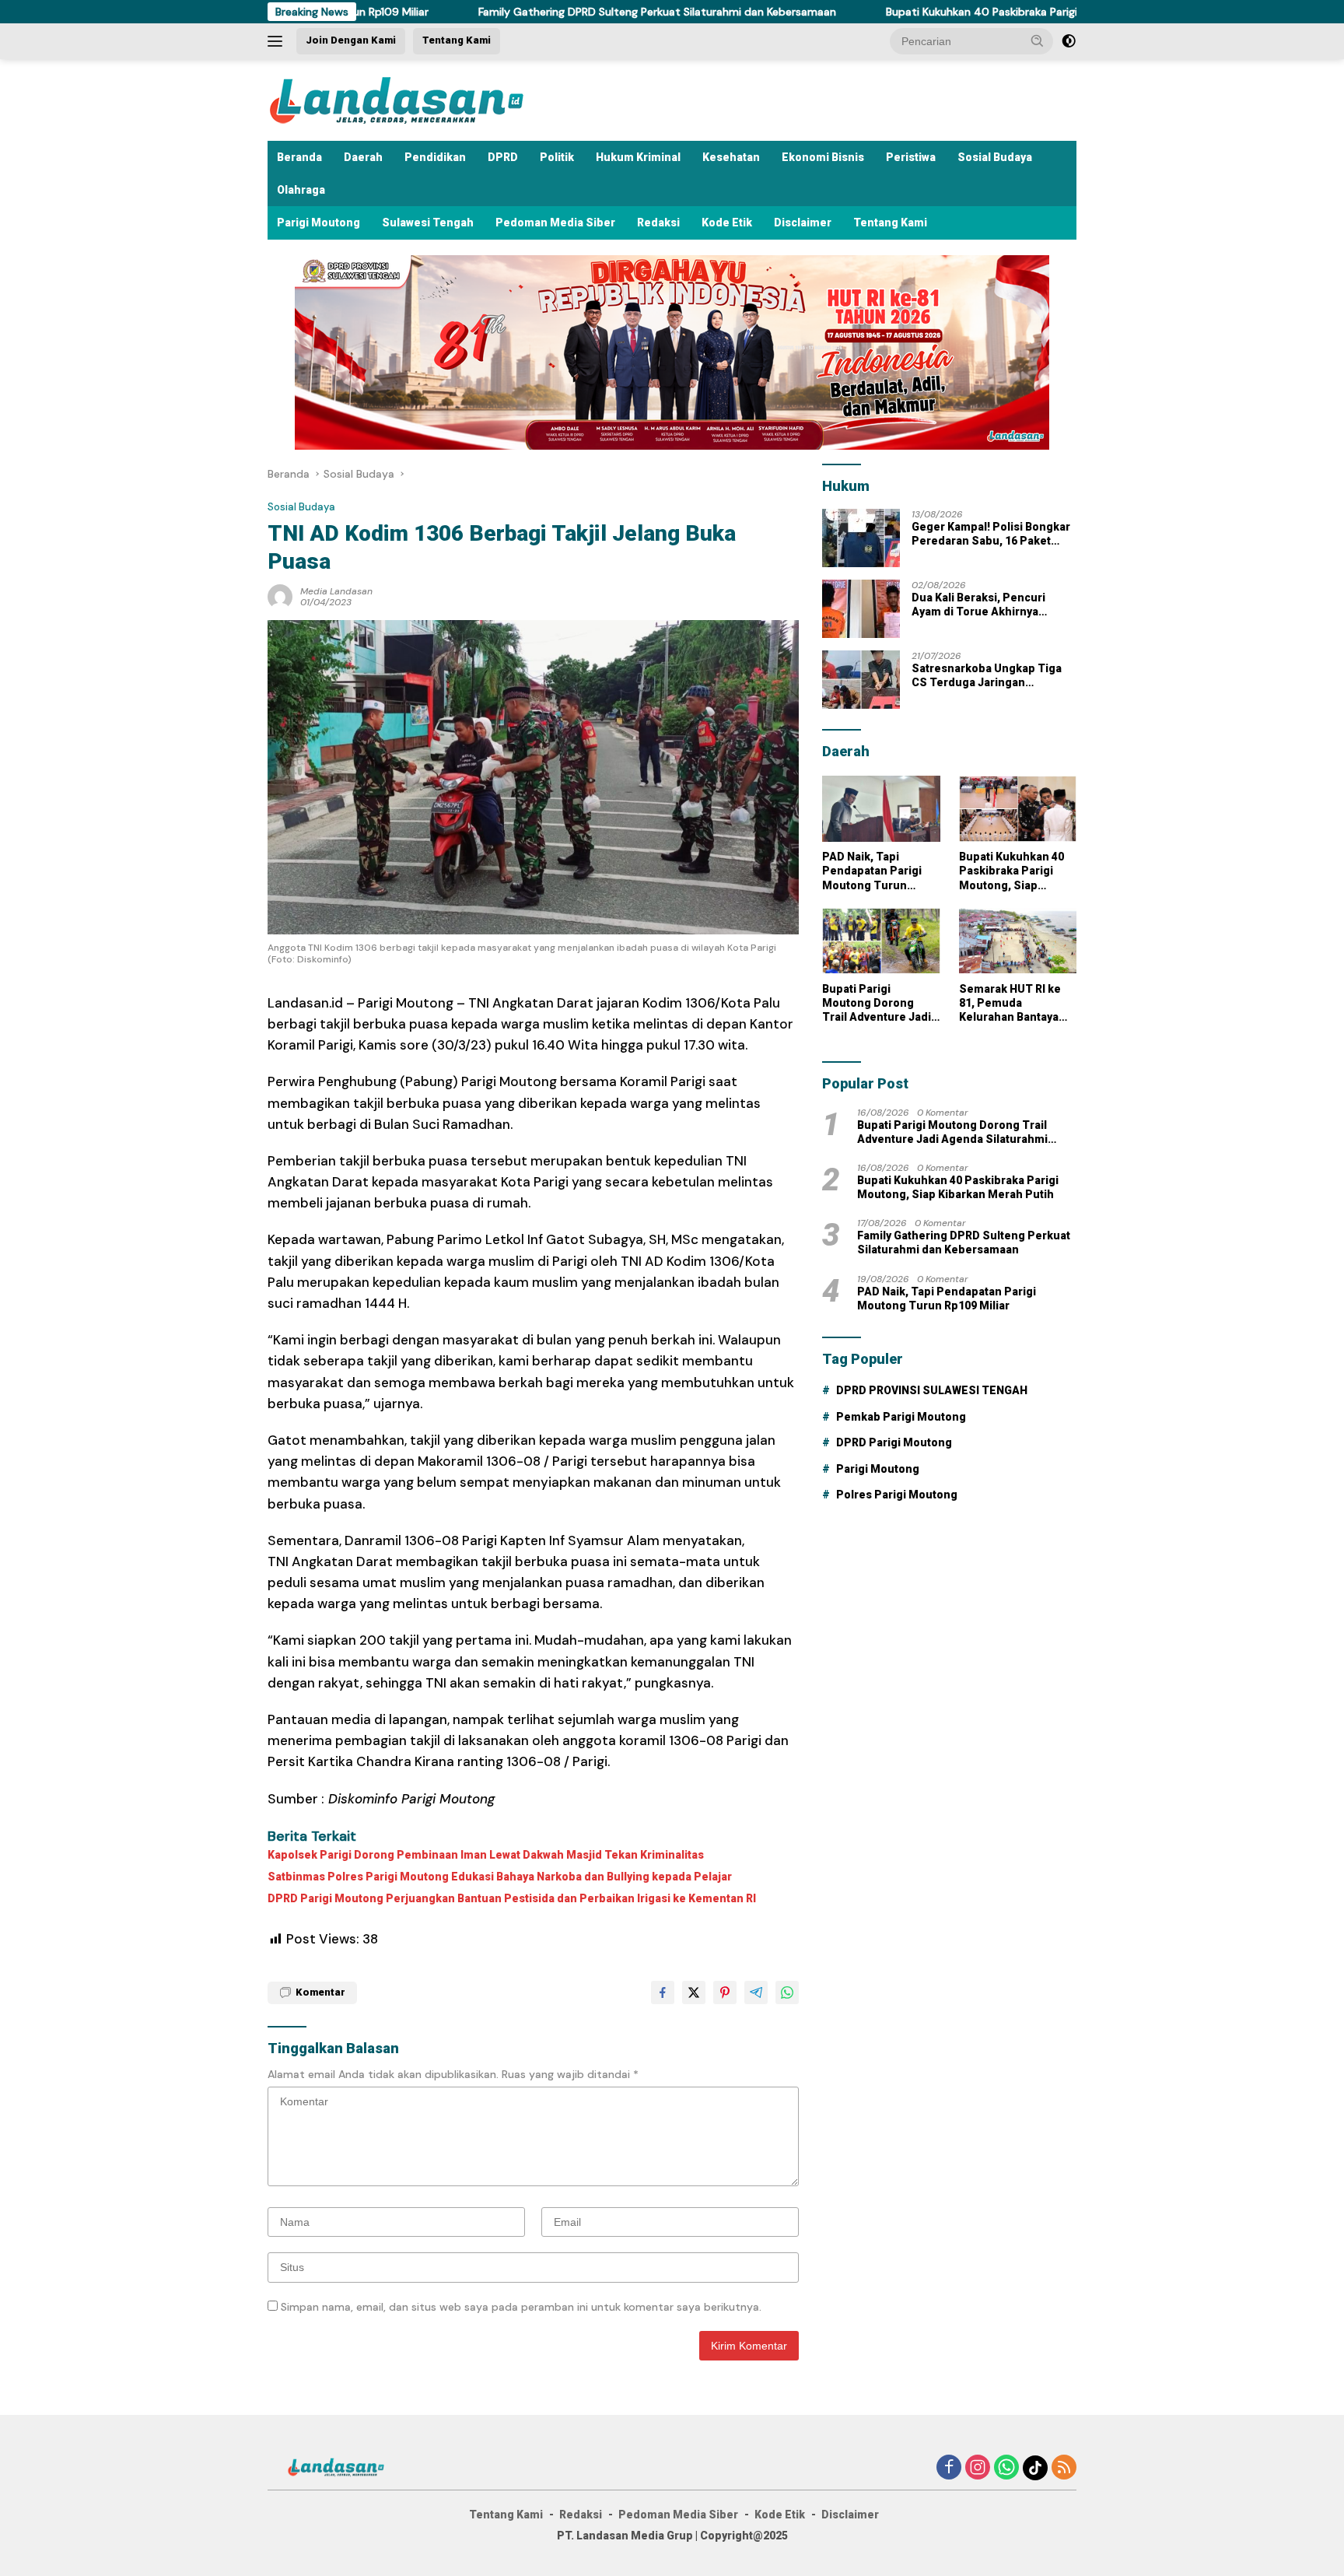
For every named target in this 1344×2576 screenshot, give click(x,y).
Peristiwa (911, 157)
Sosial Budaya (995, 157)
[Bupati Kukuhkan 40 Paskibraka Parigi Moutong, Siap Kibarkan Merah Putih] (1018, 809)
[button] (1038, 40)
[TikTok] (1035, 2468)
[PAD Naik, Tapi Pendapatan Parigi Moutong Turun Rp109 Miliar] (881, 809)
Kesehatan (731, 157)
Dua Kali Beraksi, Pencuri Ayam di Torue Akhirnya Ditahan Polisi (978, 605)
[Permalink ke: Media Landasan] (280, 595)
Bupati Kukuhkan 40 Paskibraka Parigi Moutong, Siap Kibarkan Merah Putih (953, 12)
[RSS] (1064, 2468)
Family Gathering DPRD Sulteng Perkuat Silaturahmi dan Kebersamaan (534, 12)
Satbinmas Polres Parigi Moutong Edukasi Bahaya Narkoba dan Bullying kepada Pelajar (500, 1877)
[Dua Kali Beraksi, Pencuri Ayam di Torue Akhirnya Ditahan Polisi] (861, 609)
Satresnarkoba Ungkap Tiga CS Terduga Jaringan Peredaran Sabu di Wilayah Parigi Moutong (987, 676)
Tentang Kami (457, 40)
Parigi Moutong (318, 223)
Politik (557, 157)
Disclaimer (803, 223)
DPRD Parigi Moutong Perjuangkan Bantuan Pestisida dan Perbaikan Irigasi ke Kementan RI (512, 1898)
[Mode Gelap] (1069, 41)
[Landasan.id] (415, 99)
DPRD (503, 157)
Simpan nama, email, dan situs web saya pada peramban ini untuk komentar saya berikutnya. (521, 2307)
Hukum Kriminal (638, 157)
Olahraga (301, 190)
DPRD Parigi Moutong (894, 1442)
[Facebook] (949, 2468)
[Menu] (278, 41)
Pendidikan (435, 157)
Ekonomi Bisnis (823, 157)
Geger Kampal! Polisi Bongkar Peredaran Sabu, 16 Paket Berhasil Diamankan (991, 534)
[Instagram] (978, 2468)
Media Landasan (336, 591)
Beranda (299, 157)
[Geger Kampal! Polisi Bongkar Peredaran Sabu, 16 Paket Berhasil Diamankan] (861, 538)
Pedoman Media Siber (555, 223)
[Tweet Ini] (694, 1992)
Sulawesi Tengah (428, 223)
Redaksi (658, 223)
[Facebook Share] (663, 1992)
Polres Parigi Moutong (897, 1495)
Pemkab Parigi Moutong (901, 1417)
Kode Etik (727, 223)
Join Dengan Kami (351, 40)
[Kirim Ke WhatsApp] (787, 1992)
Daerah (363, 157)
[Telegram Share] (756, 1992)
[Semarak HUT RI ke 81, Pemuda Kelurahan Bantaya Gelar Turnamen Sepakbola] (1018, 941)
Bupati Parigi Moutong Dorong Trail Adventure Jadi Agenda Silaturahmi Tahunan (877, 1003)
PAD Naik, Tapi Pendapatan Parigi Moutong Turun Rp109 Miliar (872, 871)
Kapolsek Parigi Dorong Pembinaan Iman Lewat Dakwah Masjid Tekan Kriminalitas (486, 1855)
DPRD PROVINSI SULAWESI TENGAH (932, 1390)
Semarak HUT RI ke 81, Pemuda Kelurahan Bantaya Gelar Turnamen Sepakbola (1010, 1003)
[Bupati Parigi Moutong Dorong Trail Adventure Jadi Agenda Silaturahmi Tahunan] (881, 941)
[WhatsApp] (1006, 2468)
